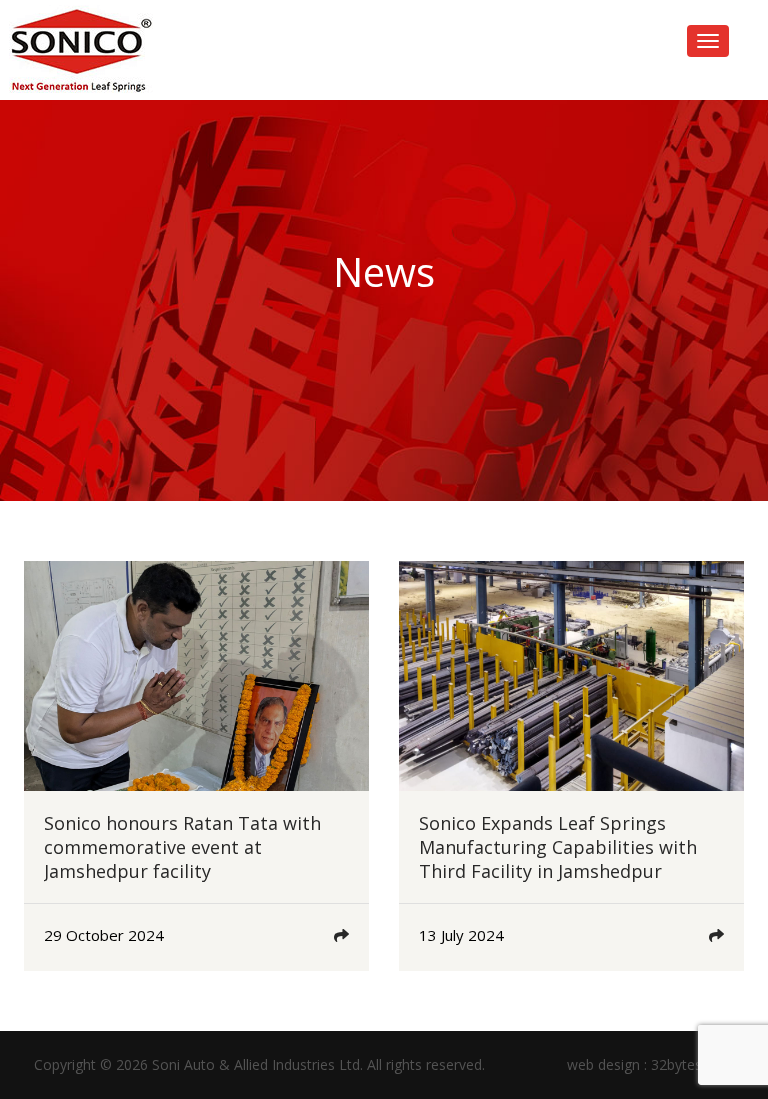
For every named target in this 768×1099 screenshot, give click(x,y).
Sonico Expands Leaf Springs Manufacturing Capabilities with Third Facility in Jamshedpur (558, 847)
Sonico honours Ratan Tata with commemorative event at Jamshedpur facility (182, 847)
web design (603, 1064)
